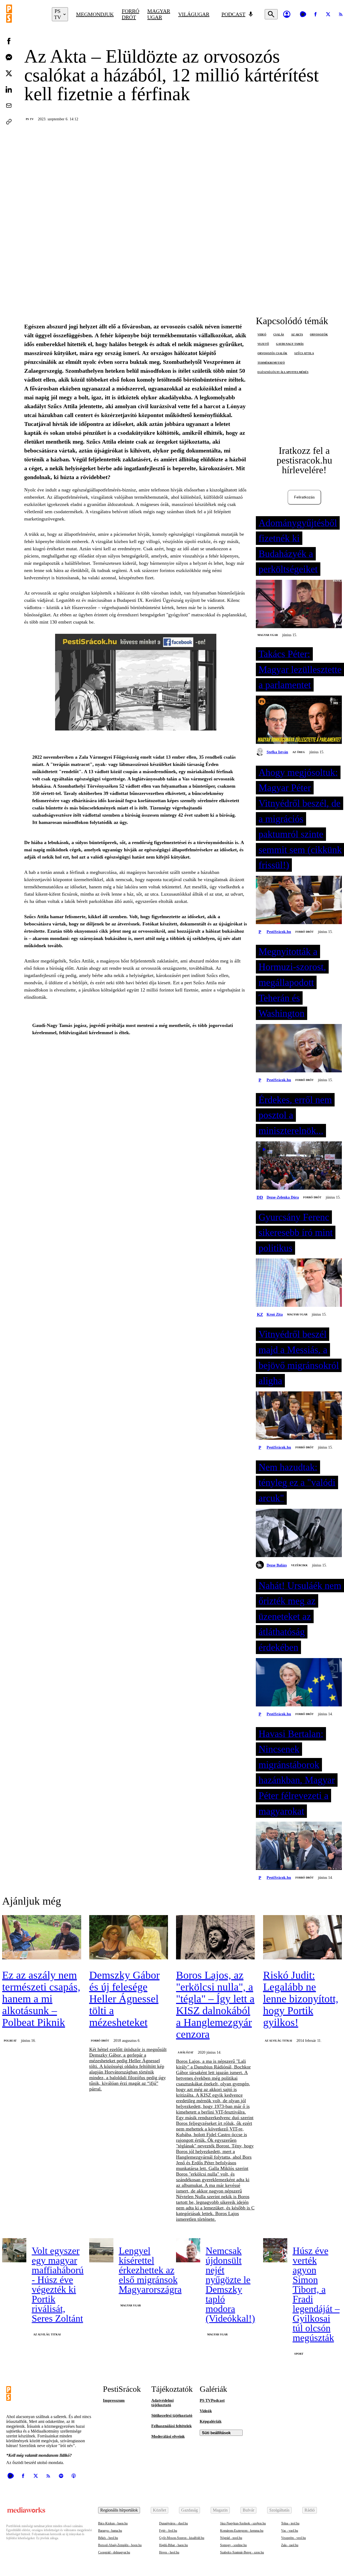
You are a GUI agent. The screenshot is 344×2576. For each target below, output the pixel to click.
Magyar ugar (159, 14)
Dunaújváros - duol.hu (173, 2523)
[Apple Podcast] (74, 2476)
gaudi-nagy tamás (290, 344)
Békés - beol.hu (108, 2538)
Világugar (194, 14)
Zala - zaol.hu (290, 2545)
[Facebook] (316, 14)
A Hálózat (186, 2052)
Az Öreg (299, 752)
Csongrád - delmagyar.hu (114, 2552)
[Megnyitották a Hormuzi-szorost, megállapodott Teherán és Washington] (299, 1049)
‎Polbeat (10, 2041)
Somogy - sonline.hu (233, 2545)
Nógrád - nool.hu (231, 2538)
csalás (279, 334)
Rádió (310, 2510)
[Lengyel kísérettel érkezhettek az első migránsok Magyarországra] (101, 2250)
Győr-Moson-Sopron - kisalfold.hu (182, 2538)
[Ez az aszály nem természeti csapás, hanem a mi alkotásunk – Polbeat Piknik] (42, 1938)
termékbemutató (271, 363)
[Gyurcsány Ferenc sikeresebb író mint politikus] (299, 1283)
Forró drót (130, 14)
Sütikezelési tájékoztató (172, 2415)
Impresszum (114, 2400)
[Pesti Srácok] (25, 14)
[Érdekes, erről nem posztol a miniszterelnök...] (299, 1166)
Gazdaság (189, 2510)
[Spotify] (61, 2476)
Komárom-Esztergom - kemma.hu (242, 2531)
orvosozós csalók (272, 353)
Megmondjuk (95, 14)
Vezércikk (299, 1565)
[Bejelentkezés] (287, 14)
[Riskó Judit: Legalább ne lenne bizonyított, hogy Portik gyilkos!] (303, 1938)
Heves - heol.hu (169, 2552)
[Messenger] (9, 57)
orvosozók (319, 334)
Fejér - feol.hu (168, 2531)
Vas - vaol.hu (290, 2531)
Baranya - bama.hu (110, 2531)
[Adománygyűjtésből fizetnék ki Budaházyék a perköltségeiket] (299, 605)
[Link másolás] (9, 122)
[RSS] (48, 2476)
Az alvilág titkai (278, 2041)
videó (262, 334)
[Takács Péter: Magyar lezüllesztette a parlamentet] (299, 720)
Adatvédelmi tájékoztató (162, 2403)
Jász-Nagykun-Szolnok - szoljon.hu (243, 2523)
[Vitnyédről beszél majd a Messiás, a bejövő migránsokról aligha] (299, 1416)
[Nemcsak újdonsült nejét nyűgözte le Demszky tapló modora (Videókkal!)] (188, 2250)
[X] (328, 14)
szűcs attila (304, 353)
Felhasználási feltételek (171, 2426)
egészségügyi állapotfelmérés (283, 372)
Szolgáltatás (279, 2510)
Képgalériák (211, 2421)
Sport (299, 2354)
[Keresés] (271, 14)
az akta (297, 334)
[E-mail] (9, 106)
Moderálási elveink (168, 2436)
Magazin (220, 2510)
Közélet (160, 2510)
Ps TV (30, 119)
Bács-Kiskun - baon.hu (113, 2523)
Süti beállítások (216, 2433)
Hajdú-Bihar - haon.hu (173, 2545)
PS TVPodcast (212, 2400)
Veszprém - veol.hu (293, 2538)
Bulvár (248, 2510)
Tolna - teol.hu (290, 2523)
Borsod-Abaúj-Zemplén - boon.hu (120, 2545)
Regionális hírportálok (119, 2510)
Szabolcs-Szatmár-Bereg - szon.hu (242, 2552)
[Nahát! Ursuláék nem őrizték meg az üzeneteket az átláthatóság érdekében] (299, 1683)
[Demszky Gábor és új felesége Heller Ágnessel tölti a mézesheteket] (129, 1938)
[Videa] (303, 14)
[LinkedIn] (9, 89)
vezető (263, 344)
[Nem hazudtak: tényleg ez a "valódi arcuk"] (299, 1533)
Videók (206, 2411)
